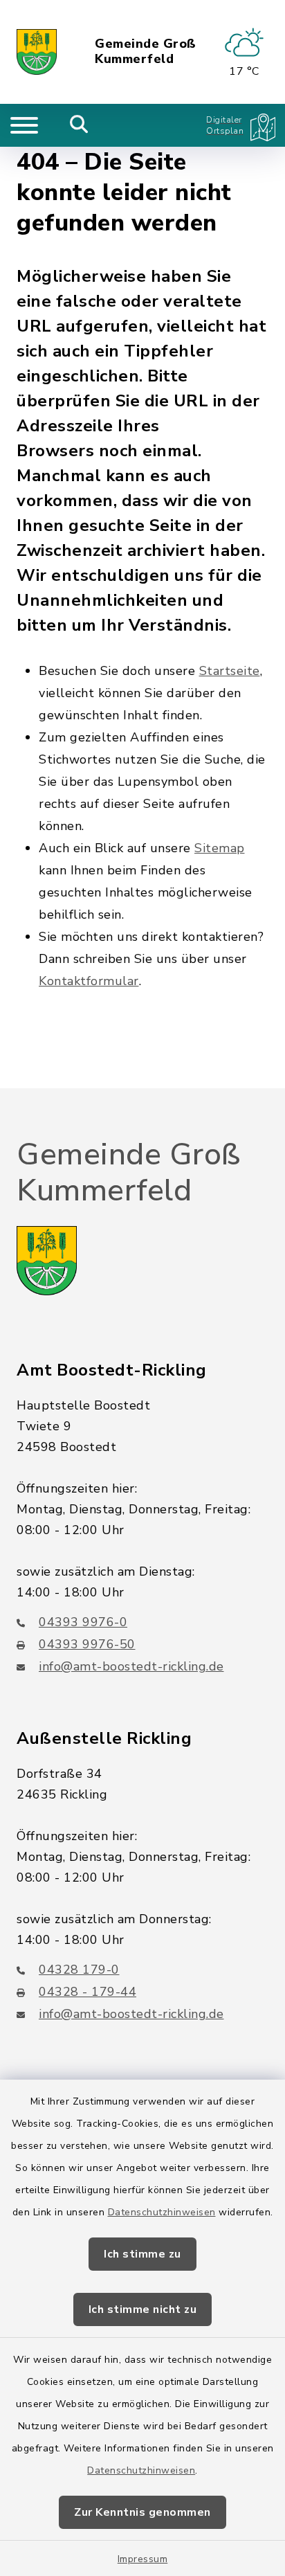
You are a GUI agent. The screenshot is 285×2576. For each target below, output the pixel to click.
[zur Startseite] (37, 52)
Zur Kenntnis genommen (142, 2512)
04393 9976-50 (87, 1644)
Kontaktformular (89, 981)
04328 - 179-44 (88, 1992)
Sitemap (220, 848)
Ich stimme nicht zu (143, 2309)
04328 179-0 (79, 1970)
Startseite (230, 671)
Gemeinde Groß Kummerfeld (146, 52)
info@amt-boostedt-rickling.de (131, 1666)
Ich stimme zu (142, 2254)
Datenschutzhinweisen (162, 2212)
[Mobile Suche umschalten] (79, 125)
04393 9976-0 (83, 1622)
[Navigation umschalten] (24, 125)
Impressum (143, 2559)
